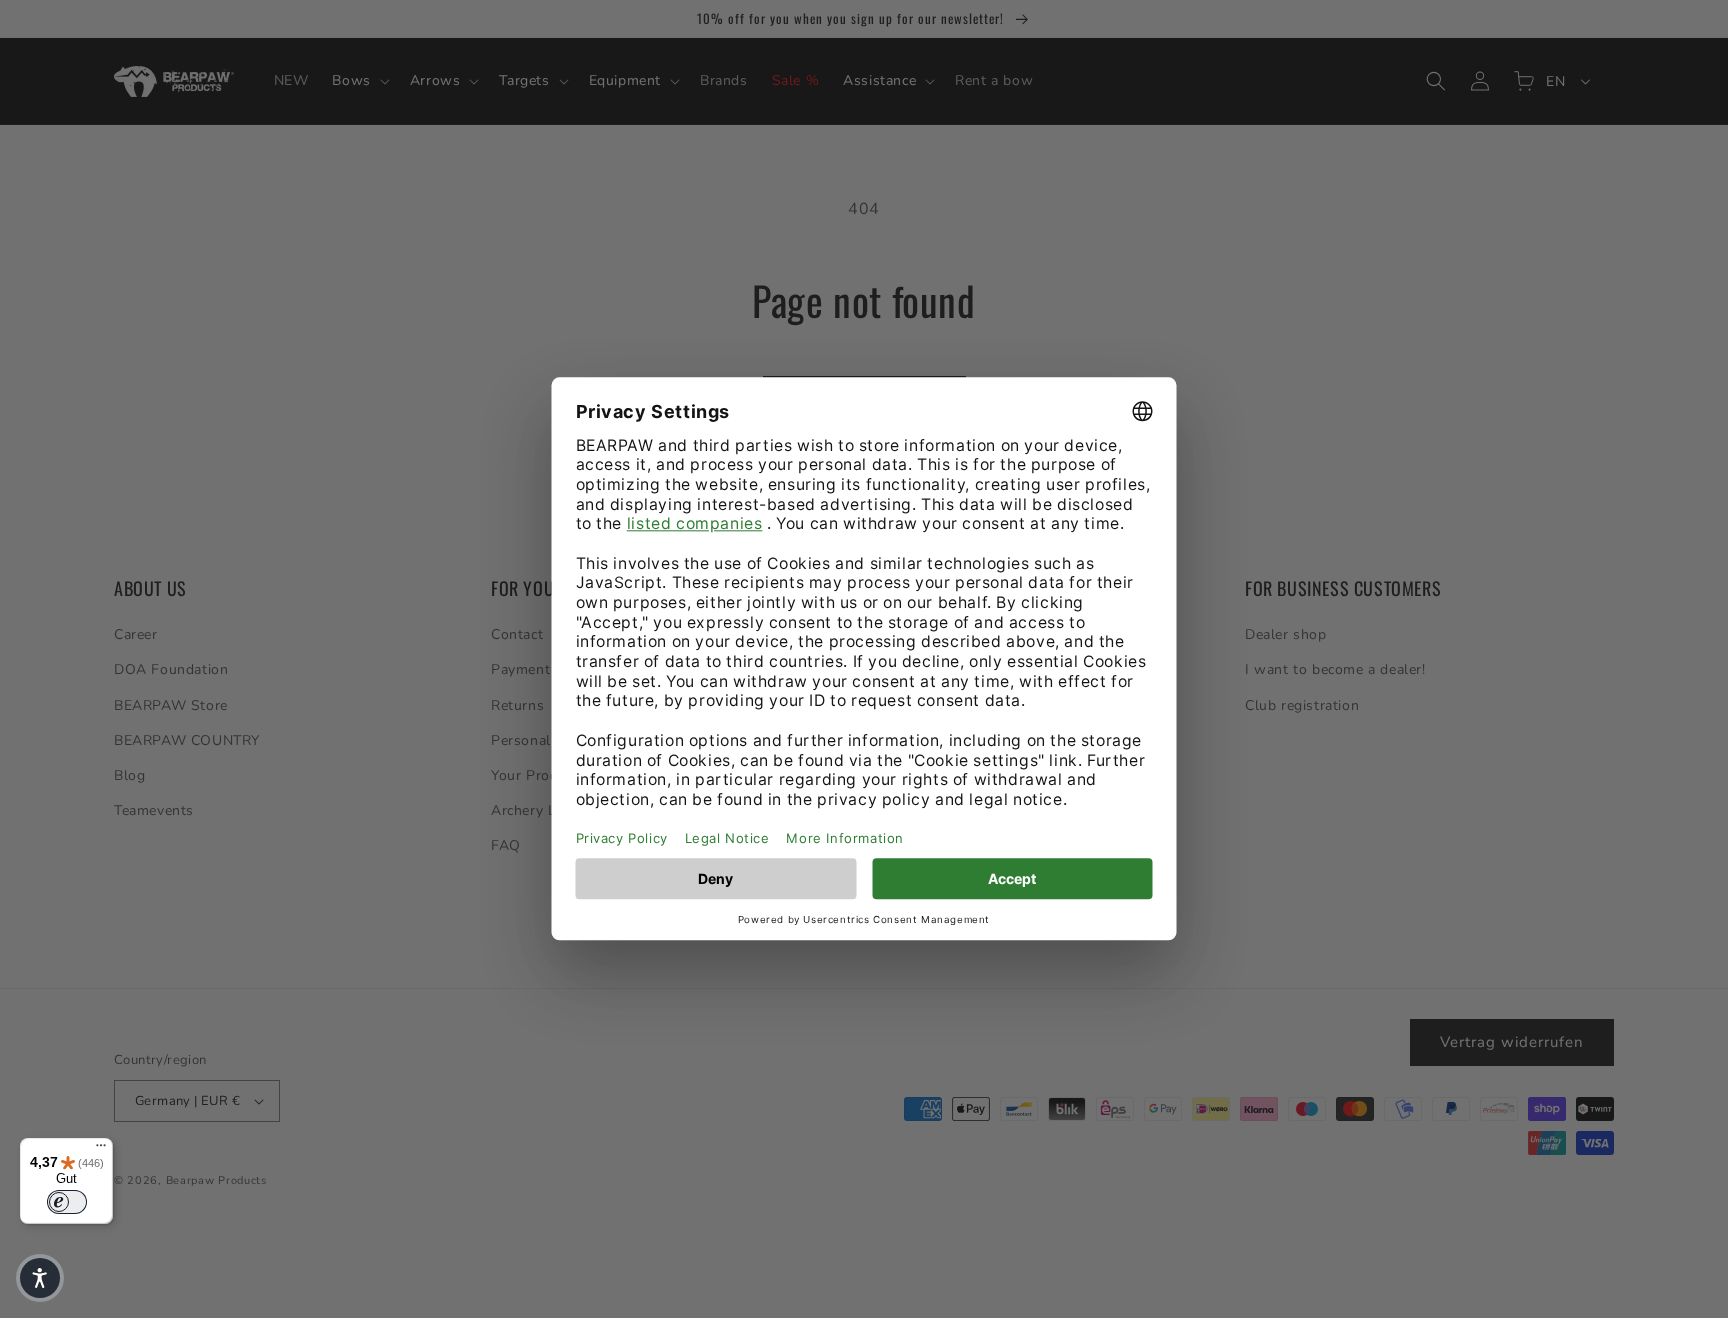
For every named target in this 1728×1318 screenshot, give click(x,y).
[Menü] (101, 1150)
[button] (40, 1278)
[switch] (67, 1202)
